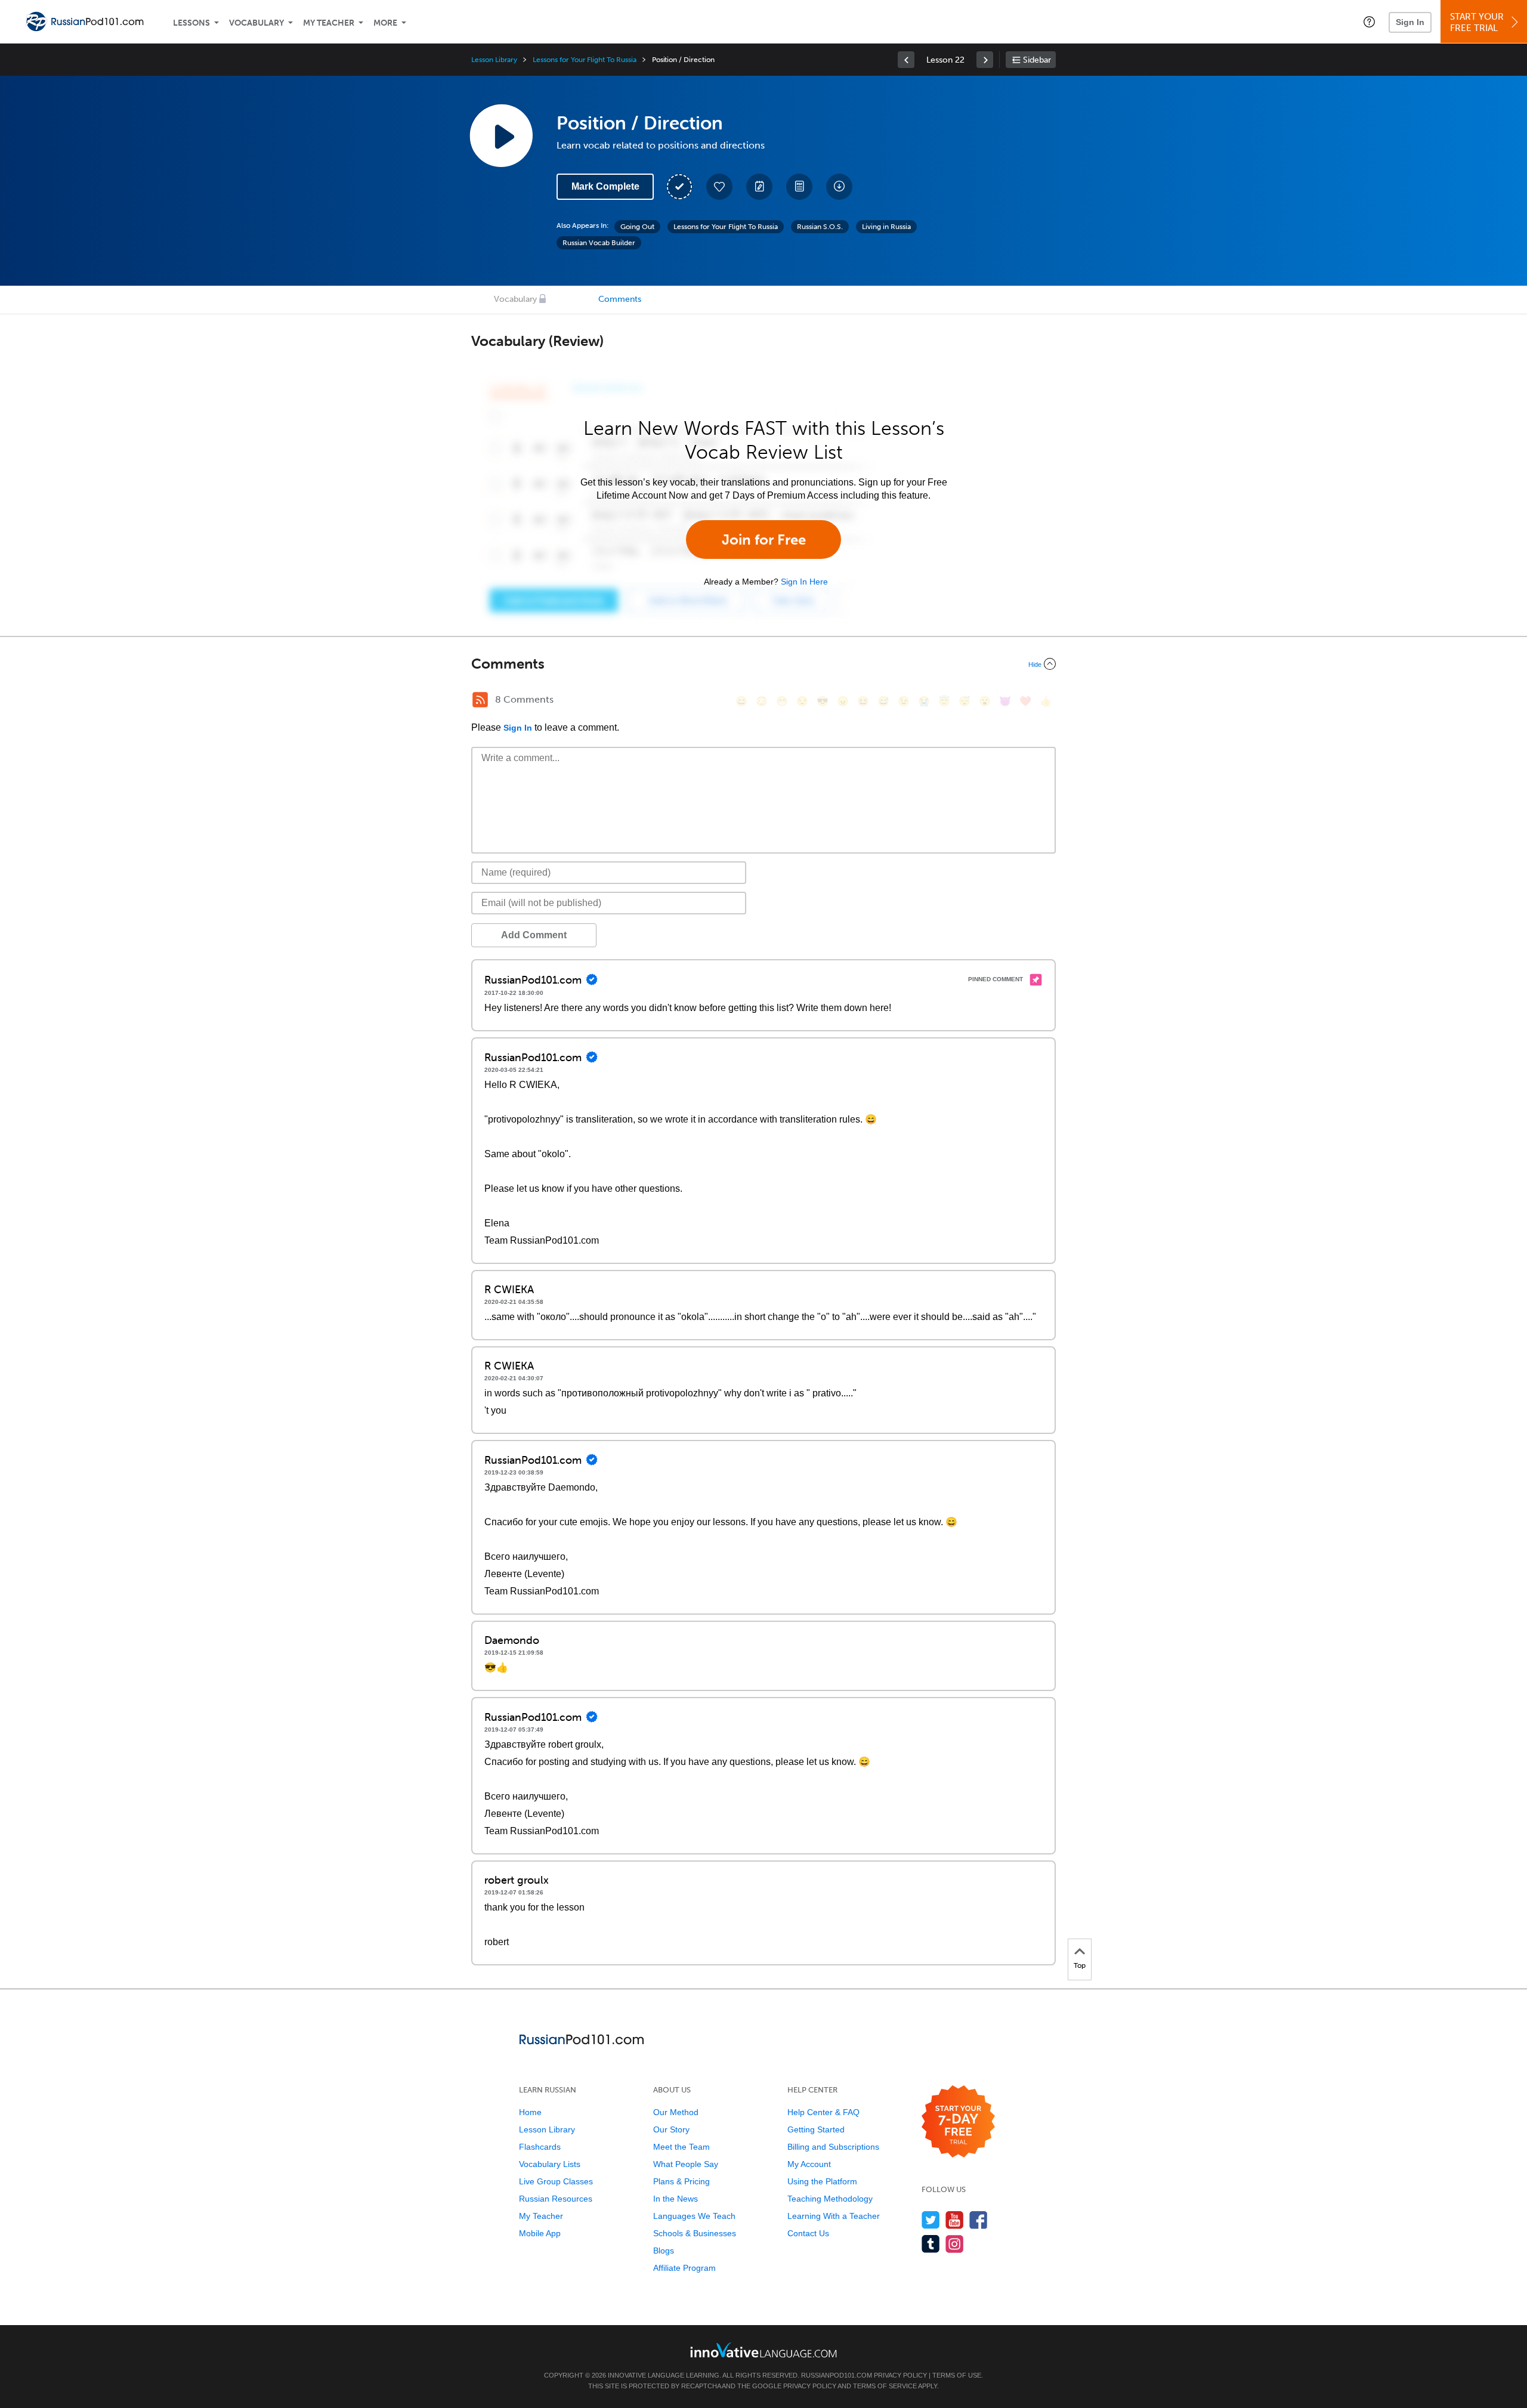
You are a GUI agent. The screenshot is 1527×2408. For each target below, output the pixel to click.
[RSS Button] (480, 700)
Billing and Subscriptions (833, 2147)
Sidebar (1037, 60)
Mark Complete (605, 186)
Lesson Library (494, 60)
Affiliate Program (684, 2268)
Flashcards (540, 2147)
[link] (906, 60)
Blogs (664, 2251)
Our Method (676, 2112)
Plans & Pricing (681, 2181)
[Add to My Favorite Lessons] (719, 187)
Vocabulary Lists (550, 2164)
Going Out (637, 227)
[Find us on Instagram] (955, 2244)
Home (530, 2112)
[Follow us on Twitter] (931, 2220)
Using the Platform (822, 2181)
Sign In (1410, 22)
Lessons (191, 23)
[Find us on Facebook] (979, 2220)
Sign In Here (804, 582)
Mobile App (540, 2233)
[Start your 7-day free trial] (958, 2122)
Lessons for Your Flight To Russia (584, 60)
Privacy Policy (900, 2375)
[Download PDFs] (799, 187)
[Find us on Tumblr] (931, 2244)
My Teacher (329, 23)
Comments (620, 299)
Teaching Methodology (830, 2199)
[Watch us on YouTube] (955, 2220)
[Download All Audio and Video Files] (839, 187)
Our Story (671, 2129)
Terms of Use (957, 2375)
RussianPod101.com (837, 2375)
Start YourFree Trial (1477, 22)
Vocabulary (256, 23)
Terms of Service (885, 2386)
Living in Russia (886, 227)
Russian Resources (556, 2199)
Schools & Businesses (695, 2233)
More (385, 23)
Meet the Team (681, 2147)
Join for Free (764, 540)
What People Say (686, 2164)
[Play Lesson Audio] (501, 135)
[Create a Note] (759, 187)
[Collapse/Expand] (763, 664)
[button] (1369, 21)
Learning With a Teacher (834, 2216)
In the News (676, 2199)
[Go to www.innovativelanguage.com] (763, 2350)
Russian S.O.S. (820, 227)
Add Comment (534, 935)
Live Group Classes (556, 2181)
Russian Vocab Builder (599, 243)
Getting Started (816, 2129)
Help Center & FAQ (823, 2112)
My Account (809, 2164)
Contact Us (808, 2233)
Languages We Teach (694, 2216)
